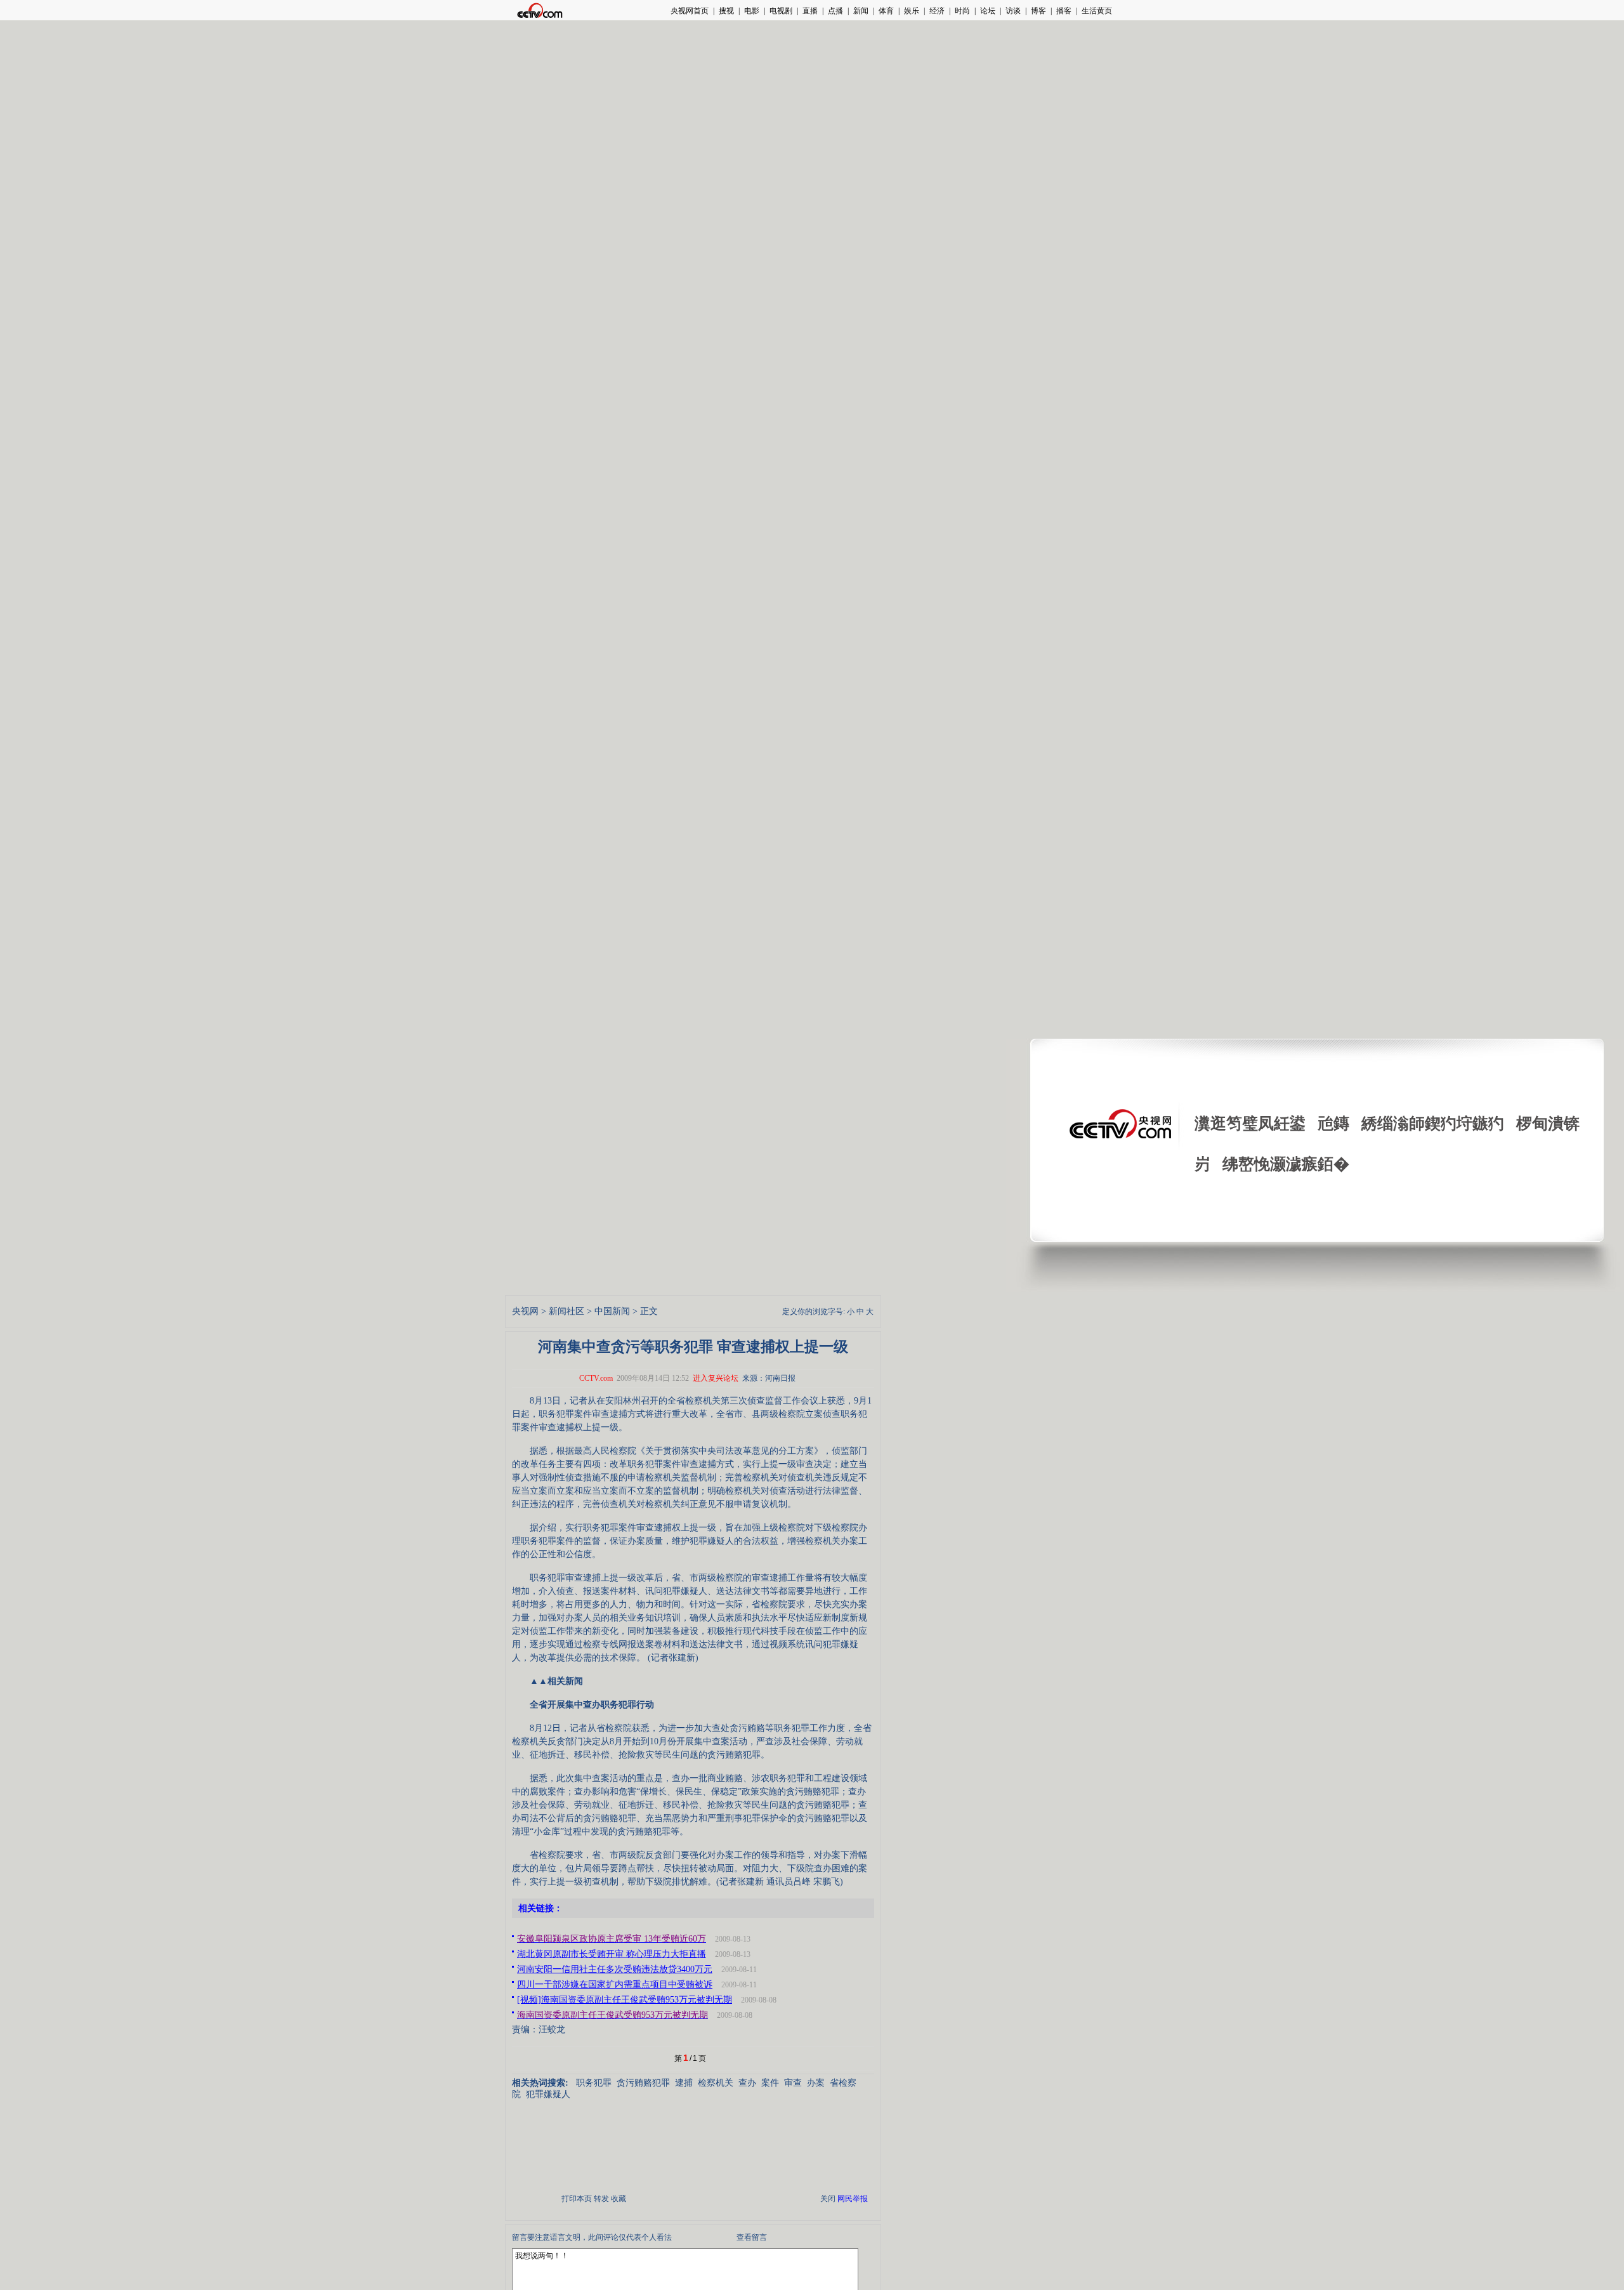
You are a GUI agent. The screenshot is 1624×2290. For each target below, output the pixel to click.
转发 (601, 2199)
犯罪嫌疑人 (548, 2094)
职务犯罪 (594, 2083)
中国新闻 (612, 1311)
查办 (747, 2083)
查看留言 (752, 2237)
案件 (770, 2083)
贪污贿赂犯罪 (643, 2083)
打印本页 (577, 2199)
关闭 (828, 2199)
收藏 (619, 2199)
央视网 (525, 1311)
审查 (793, 2083)
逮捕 (684, 2083)
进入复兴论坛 (716, 1378)
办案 (816, 2083)
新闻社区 (566, 1311)
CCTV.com (596, 1378)
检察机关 (716, 2083)
